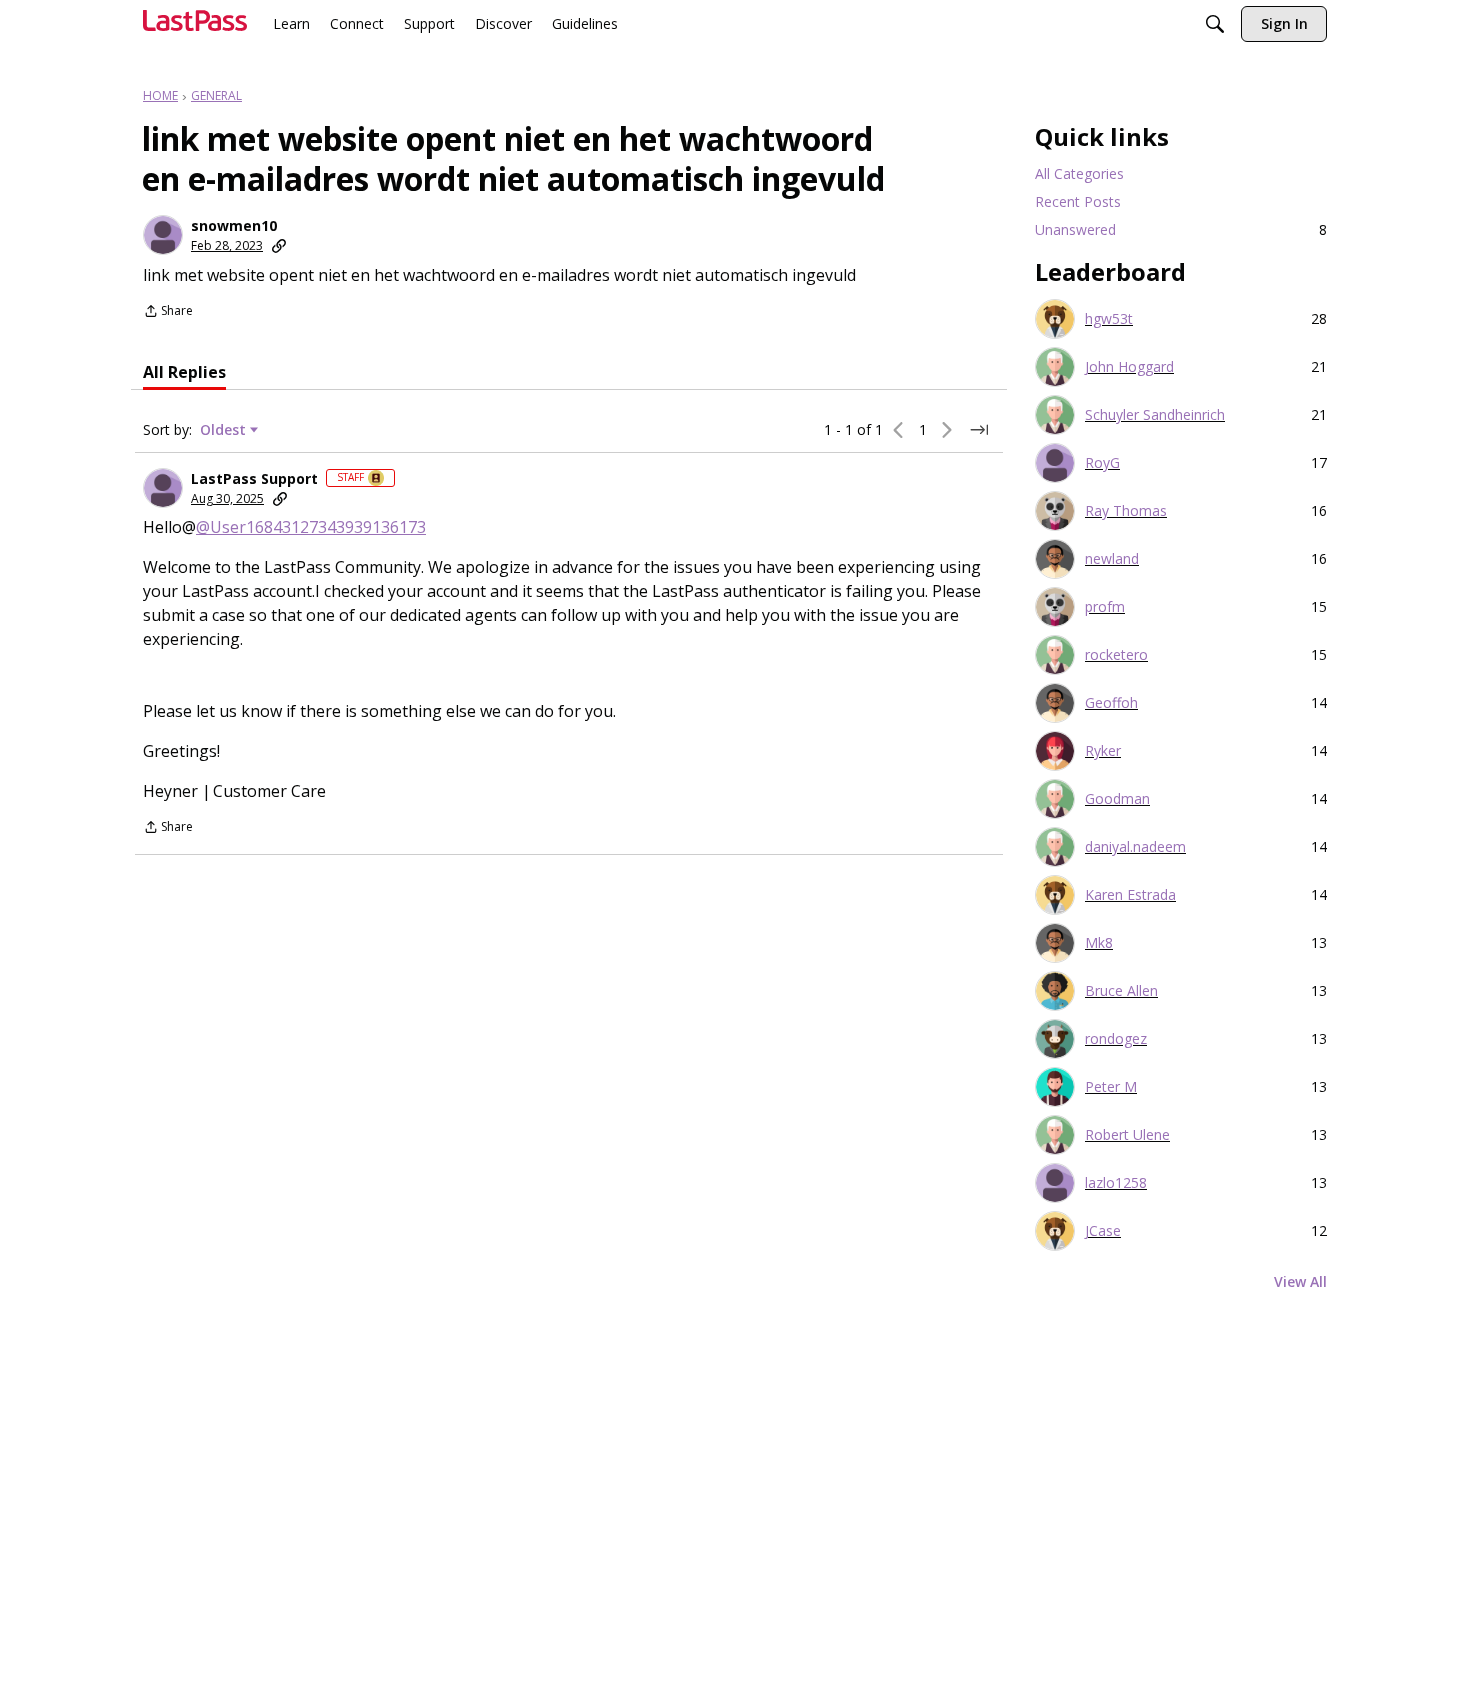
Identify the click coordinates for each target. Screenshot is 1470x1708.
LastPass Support (254, 479)
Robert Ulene (1127, 1135)
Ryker (1103, 751)
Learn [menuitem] (291, 23)
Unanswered (1181, 229)
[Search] (1215, 26)
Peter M (1111, 1087)
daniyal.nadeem (1135, 847)
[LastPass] (195, 28)
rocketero (1116, 655)
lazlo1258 (1116, 1183)
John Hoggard (1129, 367)
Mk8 (1099, 943)
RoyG (1102, 463)
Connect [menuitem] (357, 23)
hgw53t (1109, 319)
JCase (1103, 1231)
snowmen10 (234, 226)
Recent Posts (1078, 201)
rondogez (1116, 1039)
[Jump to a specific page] (979, 430)
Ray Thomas (1126, 511)
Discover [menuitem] (503, 23)
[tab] (184, 372)
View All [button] (1300, 1281)
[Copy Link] (279, 246)
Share (168, 312)
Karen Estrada (1130, 895)
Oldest (225, 430)
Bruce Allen (1121, 991)
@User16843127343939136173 (311, 527)
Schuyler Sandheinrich (1155, 415)
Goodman (1117, 799)
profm (1105, 607)
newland (1112, 559)
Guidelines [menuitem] (585, 23)
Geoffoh (1111, 703)
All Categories (1079, 173)
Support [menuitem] (429, 23)
